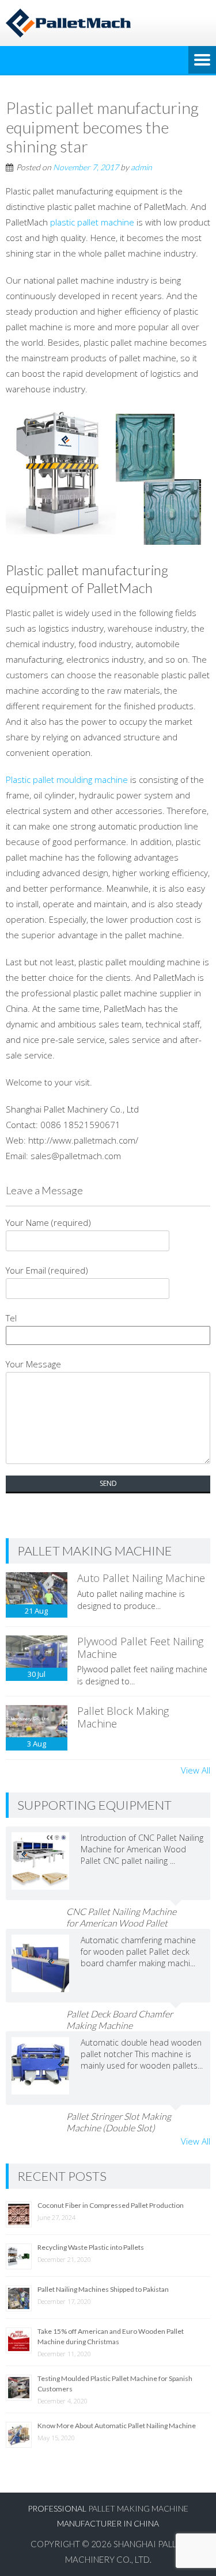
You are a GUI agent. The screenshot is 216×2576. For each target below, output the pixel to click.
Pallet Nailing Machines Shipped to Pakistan (103, 2289)
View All (196, 1770)
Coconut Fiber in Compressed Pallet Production (111, 2205)
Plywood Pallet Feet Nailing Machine (140, 1648)
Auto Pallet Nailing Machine (141, 1578)
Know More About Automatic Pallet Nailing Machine (117, 2426)
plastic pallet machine (92, 222)
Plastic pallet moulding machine (67, 779)
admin (141, 167)
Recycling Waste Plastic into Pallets (91, 2247)
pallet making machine (138, 2508)
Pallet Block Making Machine (123, 1717)
